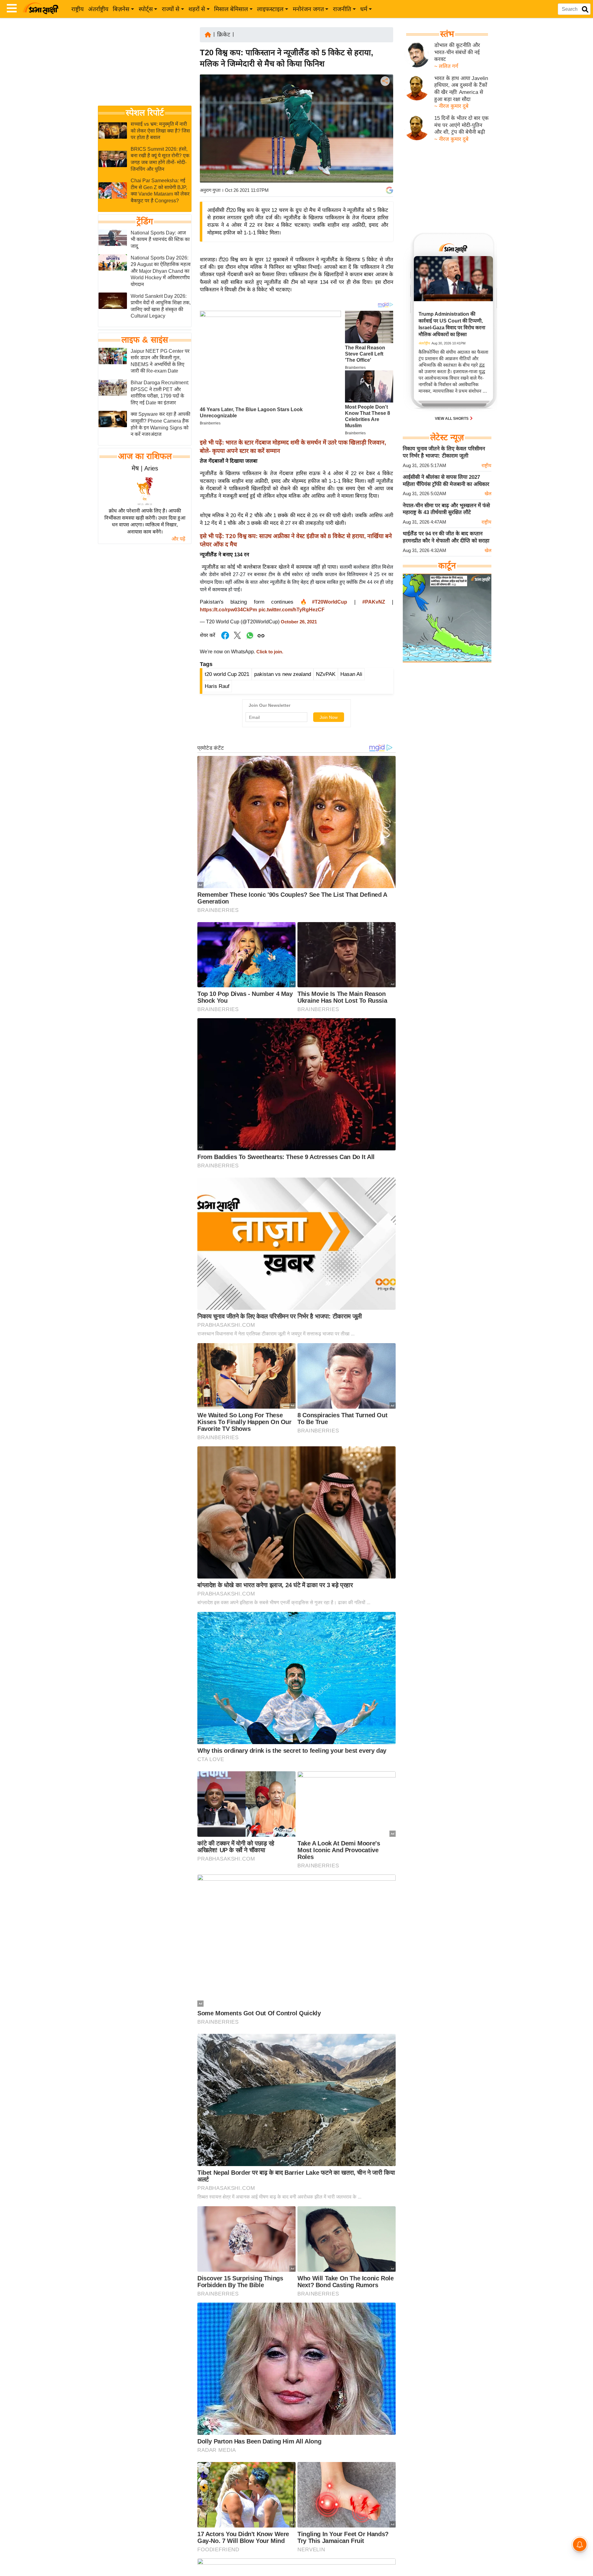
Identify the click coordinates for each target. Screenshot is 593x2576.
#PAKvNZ (374, 602)
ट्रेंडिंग (145, 221)
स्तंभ (447, 34)
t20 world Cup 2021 (227, 674)
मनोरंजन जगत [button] (308, 9)
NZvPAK (326, 674)
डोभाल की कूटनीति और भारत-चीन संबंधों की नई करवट (457, 52)
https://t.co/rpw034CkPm (228, 610)
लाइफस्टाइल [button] (270, 9)
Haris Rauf (217, 686)
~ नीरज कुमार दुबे (451, 106)
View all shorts (452, 419)
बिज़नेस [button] (121, 9)
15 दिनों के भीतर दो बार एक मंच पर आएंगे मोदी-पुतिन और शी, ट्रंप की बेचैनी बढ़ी (461, 125)
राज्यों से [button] (171, 9)
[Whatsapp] (250, 639)
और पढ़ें (178, 539)
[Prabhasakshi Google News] (389, 190)
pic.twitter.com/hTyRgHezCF (292, 610)
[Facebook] (385, 100)
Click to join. (269, 652)
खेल (488, 493)
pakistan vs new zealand (283, 674)
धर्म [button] (364, 9)
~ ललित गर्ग (446, 66)
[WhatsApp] (385, 126)
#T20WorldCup (330, 602)
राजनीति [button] (342, 9)
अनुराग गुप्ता (210, 190)
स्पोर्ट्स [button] (146, 9)
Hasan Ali (351, 674)
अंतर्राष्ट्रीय (98, 9)
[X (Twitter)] (385, 113)
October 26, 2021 (299, 622)
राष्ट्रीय (78, 9)
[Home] (208, 34)
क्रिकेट (224, 35)
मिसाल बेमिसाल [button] (231, 9)
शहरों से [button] (197, 9)
